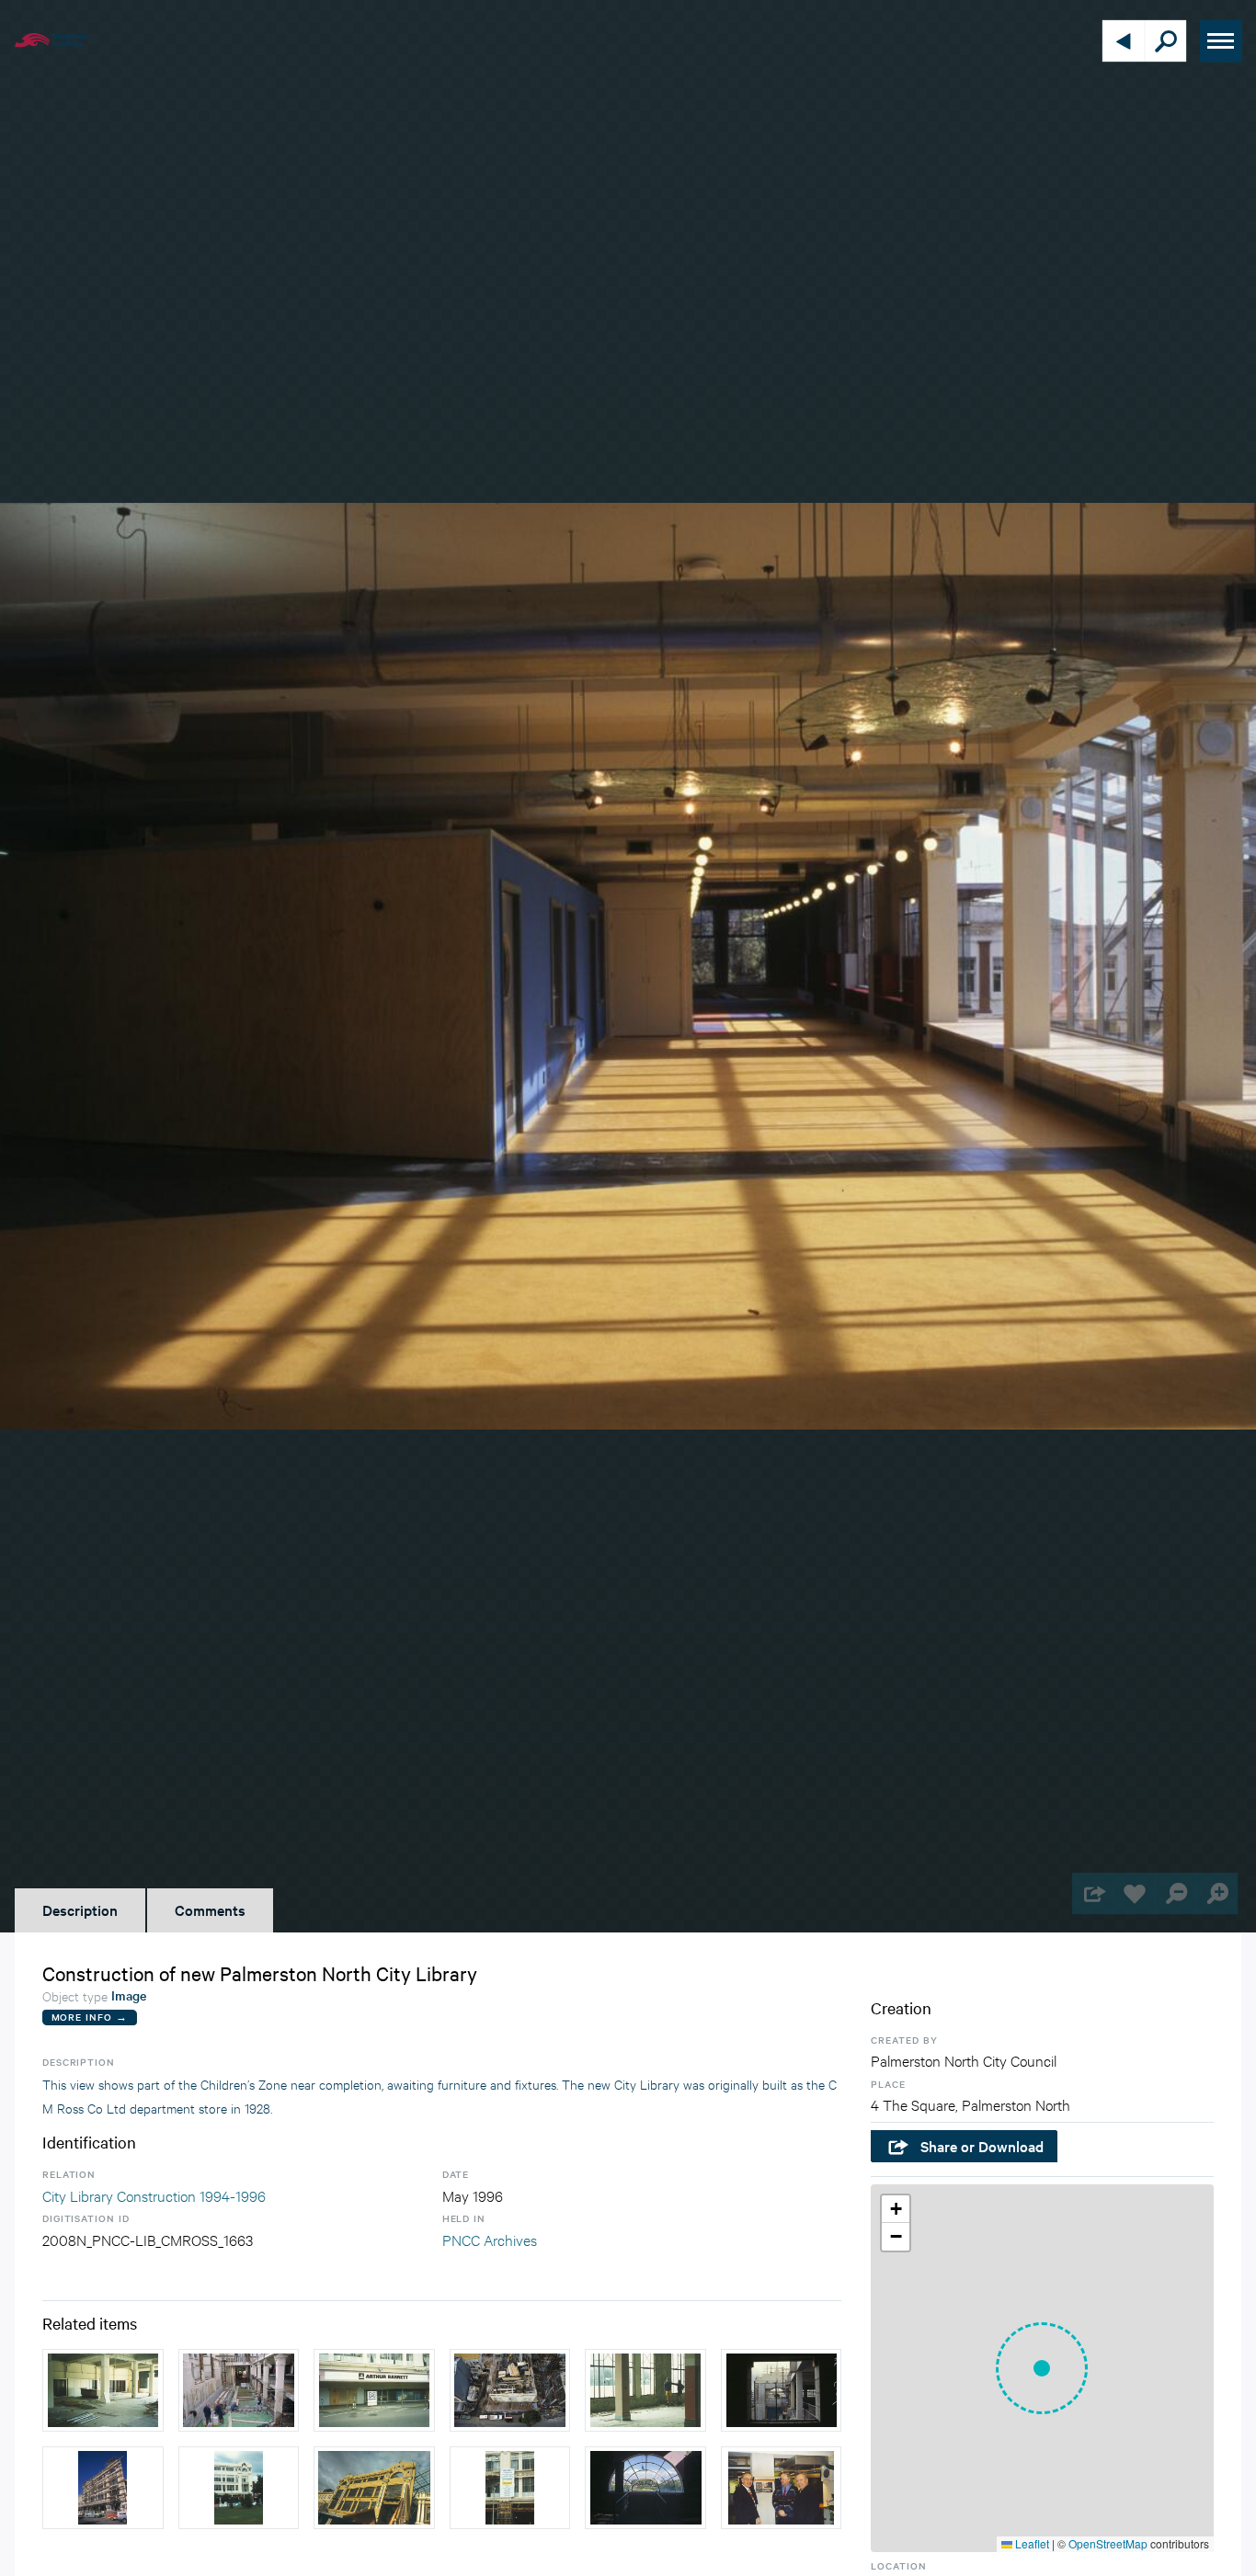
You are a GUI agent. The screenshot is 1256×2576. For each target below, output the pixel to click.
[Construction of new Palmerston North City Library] (510, 2390)
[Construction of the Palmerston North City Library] (645, 2390)
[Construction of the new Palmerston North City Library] (103, 2390)
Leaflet (1031, 2543)
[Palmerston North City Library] (374, 2488)
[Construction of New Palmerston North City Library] (782, 2390)
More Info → (90, 2017)
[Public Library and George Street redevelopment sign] (510, 2488)
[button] (1042, 2368)
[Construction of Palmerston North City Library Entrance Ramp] (239, 2390)
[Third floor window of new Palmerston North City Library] (645, 2488)
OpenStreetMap (1108, 2543)
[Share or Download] (1093, 1893)
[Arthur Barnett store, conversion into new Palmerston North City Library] (374, 2390)
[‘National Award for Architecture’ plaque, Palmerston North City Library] (782, 2488)
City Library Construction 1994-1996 (154, 2195)
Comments (210, 1909)
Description (80, 1909)
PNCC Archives (490, 2239)
